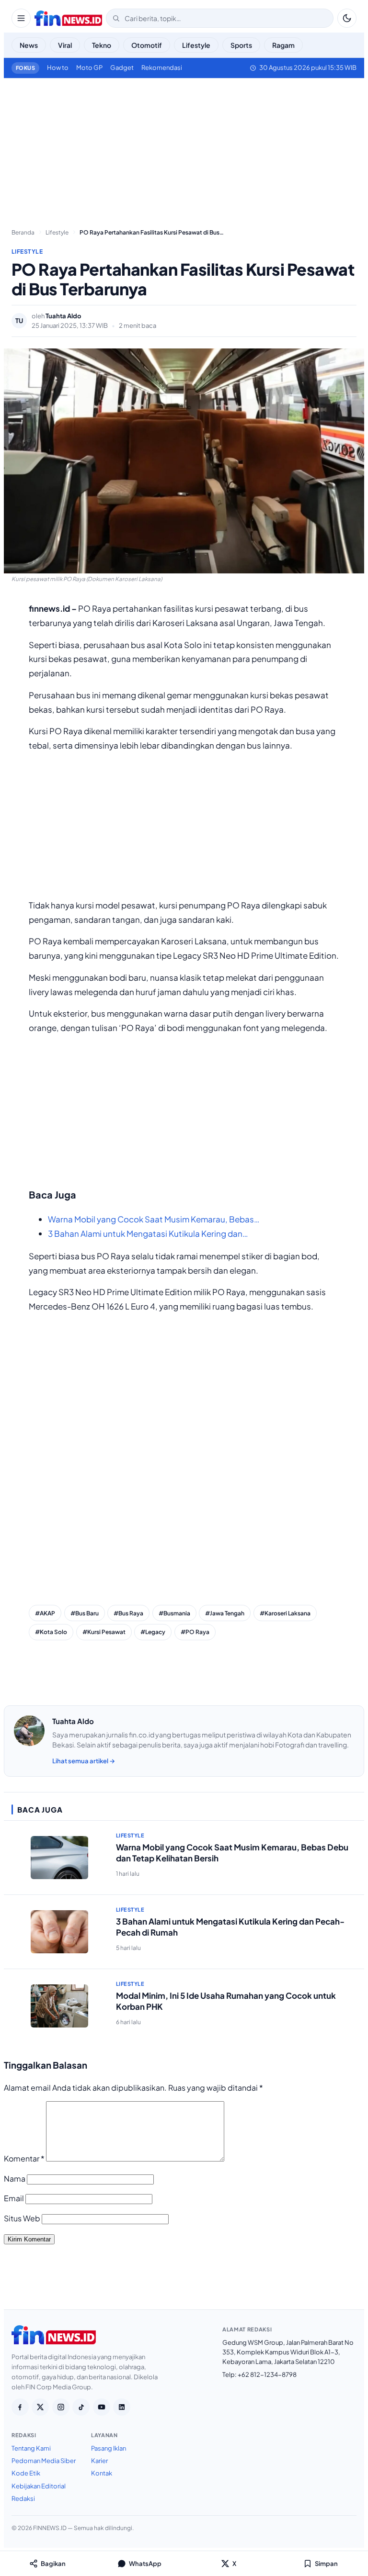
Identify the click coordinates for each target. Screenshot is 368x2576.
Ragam (283, 45)
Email (14, 2198)
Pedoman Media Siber (44, 2461)
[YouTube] (102, 2407)
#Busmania (174, 1613)
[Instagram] (61, 2407)
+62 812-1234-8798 (267, 2374)
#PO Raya (195, 1632)
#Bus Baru (85, 1613)
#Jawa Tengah (225, 1613)
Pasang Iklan (109, 2448)
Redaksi (23, 2498)
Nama (15, 2178)
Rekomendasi (162, 67)
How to (58, 67)
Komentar (24, 2158)
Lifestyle (196, 45)
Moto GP (89, 67)
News (29, 45)
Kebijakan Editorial (39, 2486)
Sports (241, 45)
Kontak (102, 2473)
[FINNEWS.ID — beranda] (68, 18)
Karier (99, 2461)
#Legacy (153, 1632)
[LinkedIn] (122, 2407)
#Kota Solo (51, 1632)
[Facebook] (20, 2407)
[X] (40, 2407)
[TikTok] (81, 2407)
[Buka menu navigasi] (21, 18)
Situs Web (22, 2218)
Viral (65, 45)
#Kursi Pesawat (104, 1632)
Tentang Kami (31, 2448)
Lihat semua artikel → (84, 1761)
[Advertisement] (184, 149)
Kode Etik (26, 2473)
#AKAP (45, 1613)
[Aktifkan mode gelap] (347, 18)
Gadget (122, 67)
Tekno (102, 45)
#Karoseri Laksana (285, 1613)
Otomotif (147, 45)
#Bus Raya (128, 1613)
